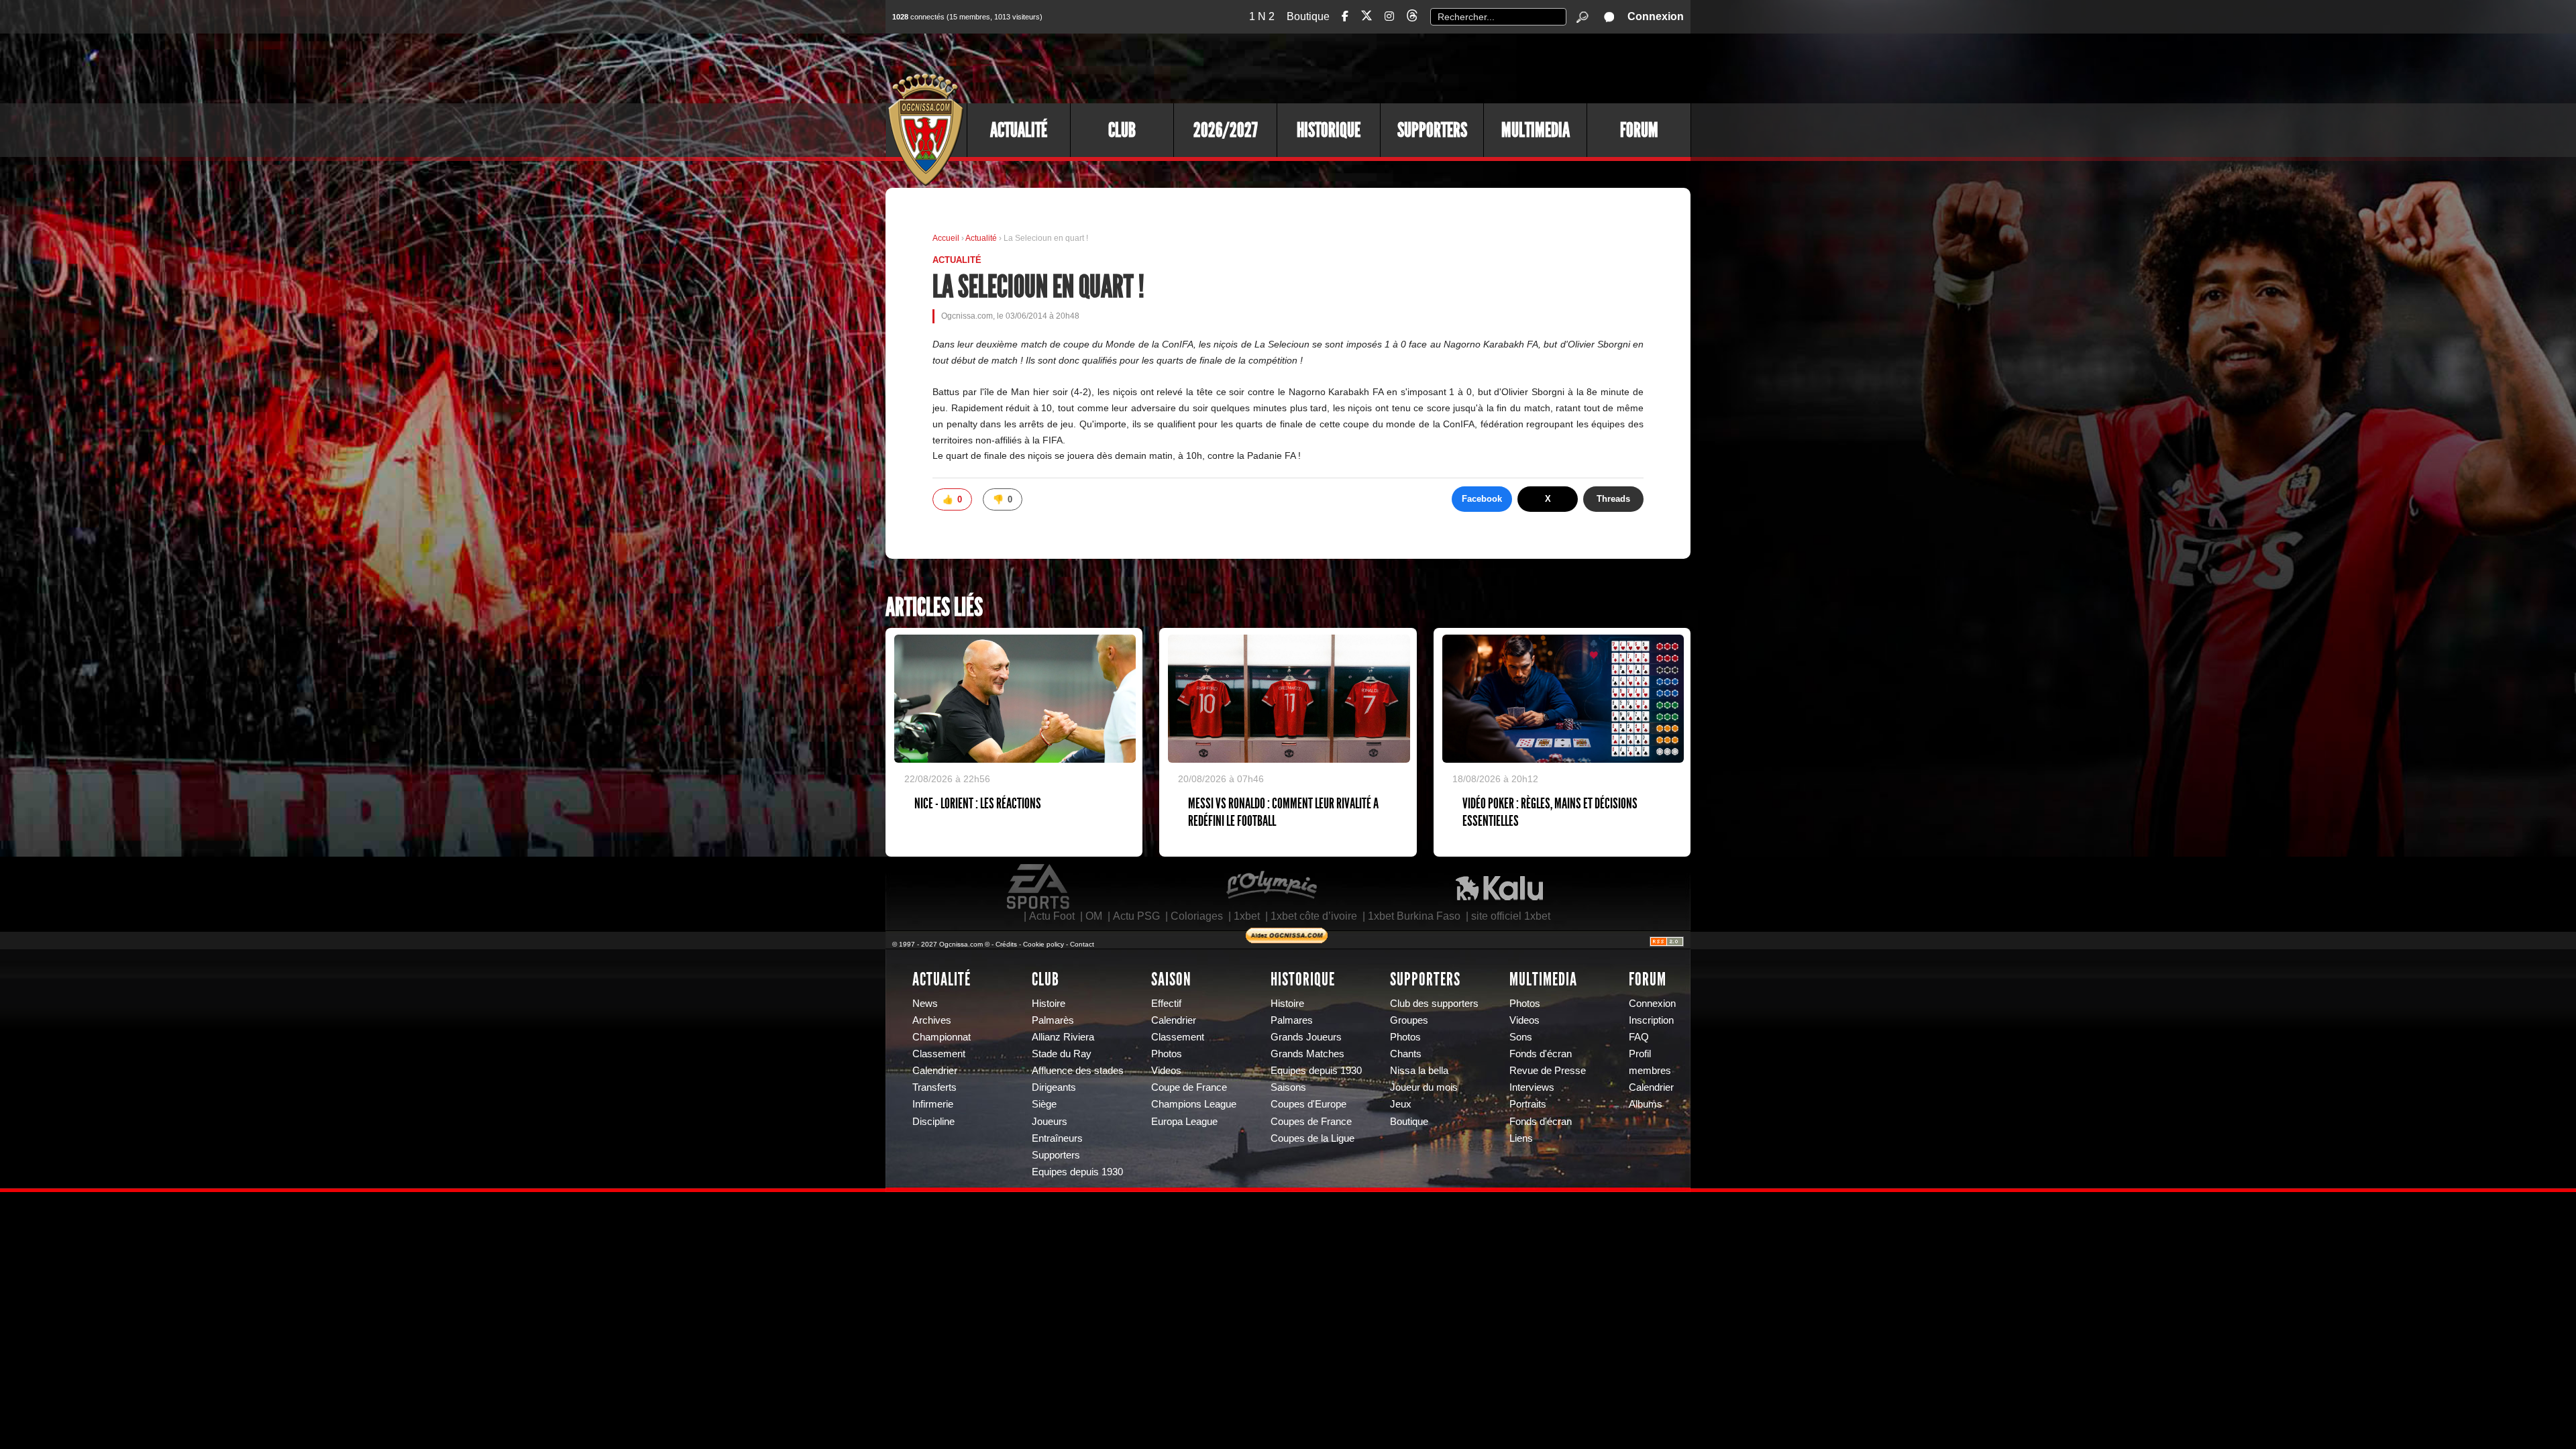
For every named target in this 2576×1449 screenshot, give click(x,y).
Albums (1646, 1104)
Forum (1639, 130)
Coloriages (1197, 916)
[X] (1366, 18)
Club (1122, 130)
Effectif (1166, 1004)
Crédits (1006, 944)
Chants (1406, 1054)
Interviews (1532, 1087)
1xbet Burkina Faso (1414, 916)
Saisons (1288, 1087)
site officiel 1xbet (1511, 916)
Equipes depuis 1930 (1077, 1172)
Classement (939, 1054)
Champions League (1194, 1104)
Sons (1521, 1037)
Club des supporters (1434, 1004)
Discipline (933, 1122)
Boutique (1308, 16)
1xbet (1247, 916)
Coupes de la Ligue (1312, 1138)
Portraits (1528, 1104)
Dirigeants (1054, 1087)
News (925, 1004)
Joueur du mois (1424, 1087)
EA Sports (1039, 887)
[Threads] (1412, 18)
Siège (1044, 1104)
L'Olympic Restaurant (1271, 887)
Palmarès (1053, 1020)
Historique (1329, 130)
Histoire (1049, 1004)
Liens (1521, 1138)
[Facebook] (1345, 16)
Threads (1613, 499)
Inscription (1651, 1020)
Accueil (946, 238)
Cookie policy (1043, 944)
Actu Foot (1052, 916)
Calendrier (935, 1071)
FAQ (1639, 1037)
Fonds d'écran (1541, 1054)
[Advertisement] (1446, 67)
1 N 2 (1262, 16)
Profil (1640, 1054)
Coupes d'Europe (1308, 1104)
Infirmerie (933, 1104)
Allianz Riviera (1063, 1037)
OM (1094, 916)
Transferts (934, 1087)
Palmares (1292, 1020)
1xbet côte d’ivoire (1314, 916)
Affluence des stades (1078, 1071)
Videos (1166, 1071)
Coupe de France (1189, 1087)
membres (1650, 1071)
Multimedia (1536, 130)
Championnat (942, 1037)
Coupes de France (1311, 1122)
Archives (932, 1020)
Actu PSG (1136, 916)
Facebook (1482, 499)
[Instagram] (1389, 16)
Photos (1167, 1054)
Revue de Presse (1548, 1071)
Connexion (1656, 16)
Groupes (1409, 1020)
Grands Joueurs (1306, 1037)
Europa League (1184, 1122)
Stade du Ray (1062, 1054)
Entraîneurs (1057, 1138)
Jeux (1401, 1104)
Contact (1082, 944)
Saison (1171, 979)
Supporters (1432, 130)
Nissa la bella (1419, 1071)
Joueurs (1050, 1122)
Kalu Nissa (1499, 887)
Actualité (1019, 130)
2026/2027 (1226, 130)
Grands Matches (1307, 1054)
